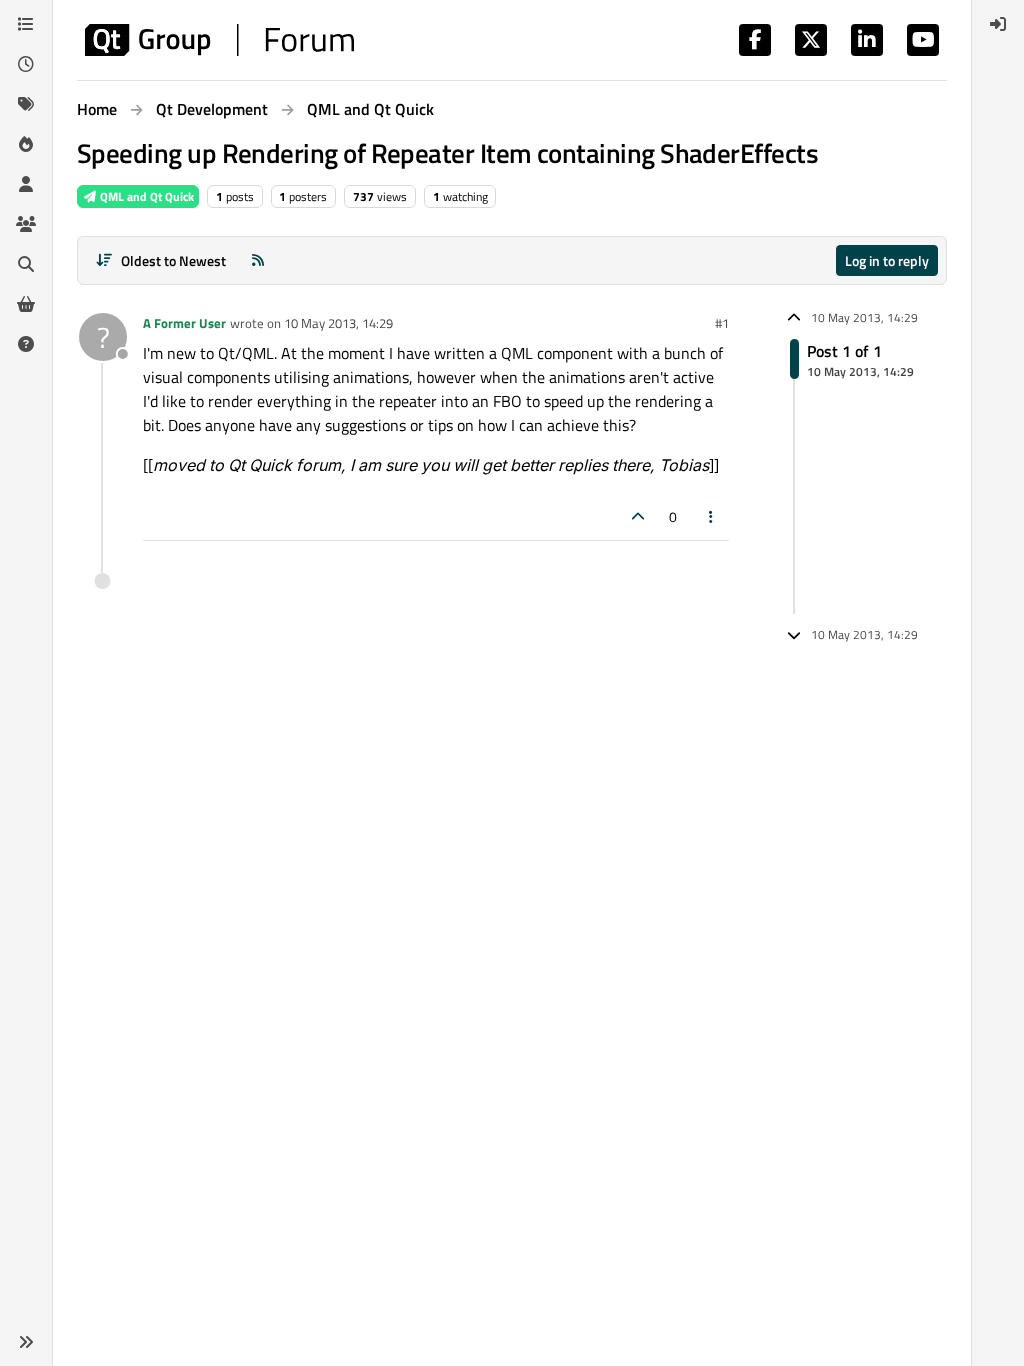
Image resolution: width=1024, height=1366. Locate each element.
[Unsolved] (26, 344)
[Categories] (26, 24)
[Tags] (26, 104)
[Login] (998, 24)
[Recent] (26, 64)
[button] (26, 1342)
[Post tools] (712, 516)
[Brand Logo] (219, 40)
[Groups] (26, 224)
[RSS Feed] (258, 260)
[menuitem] (998, 24)
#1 (722, 323)
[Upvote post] (638, 516)
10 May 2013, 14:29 (338, 323)
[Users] (26, 184)
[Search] (26, 264)
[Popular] (26, 144)
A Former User (184, 323)
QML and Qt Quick (145, 196)
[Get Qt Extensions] (26, 304)
